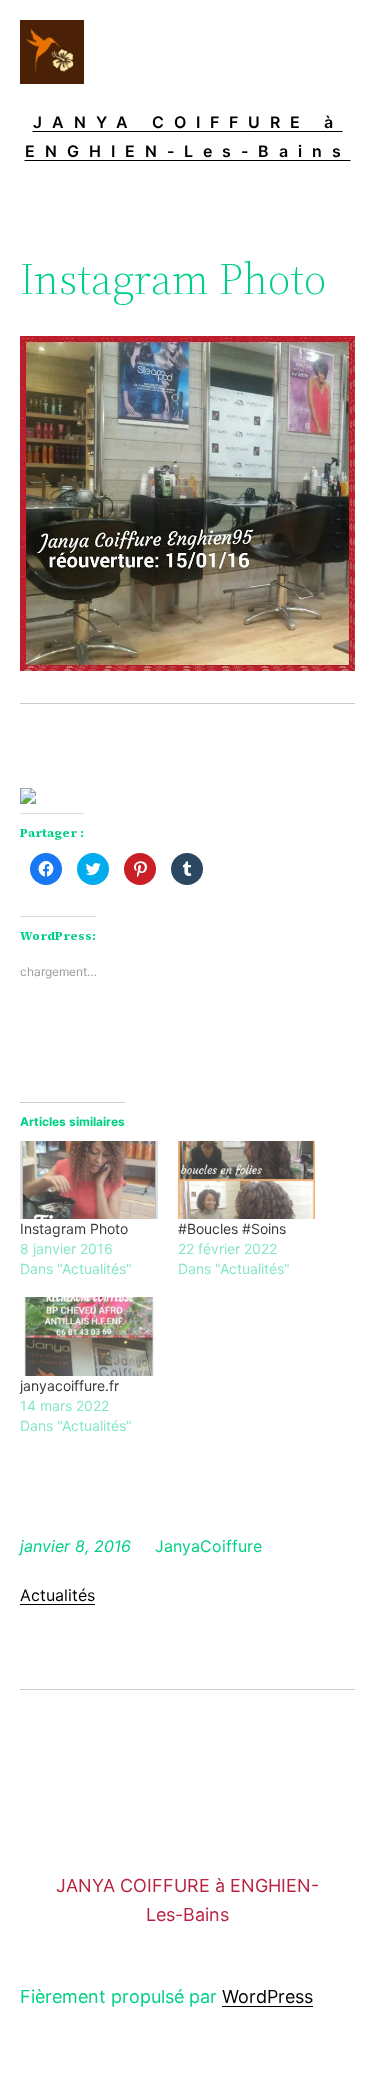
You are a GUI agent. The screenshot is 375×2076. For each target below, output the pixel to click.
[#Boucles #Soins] (247, 1180)
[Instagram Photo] (89, 1180)
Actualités (57, 1595)
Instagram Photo (74, 1228)
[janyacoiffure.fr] (89, 1336)
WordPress (267, 1996)
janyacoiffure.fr (69, 1385)
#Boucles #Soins (232, 1228)
